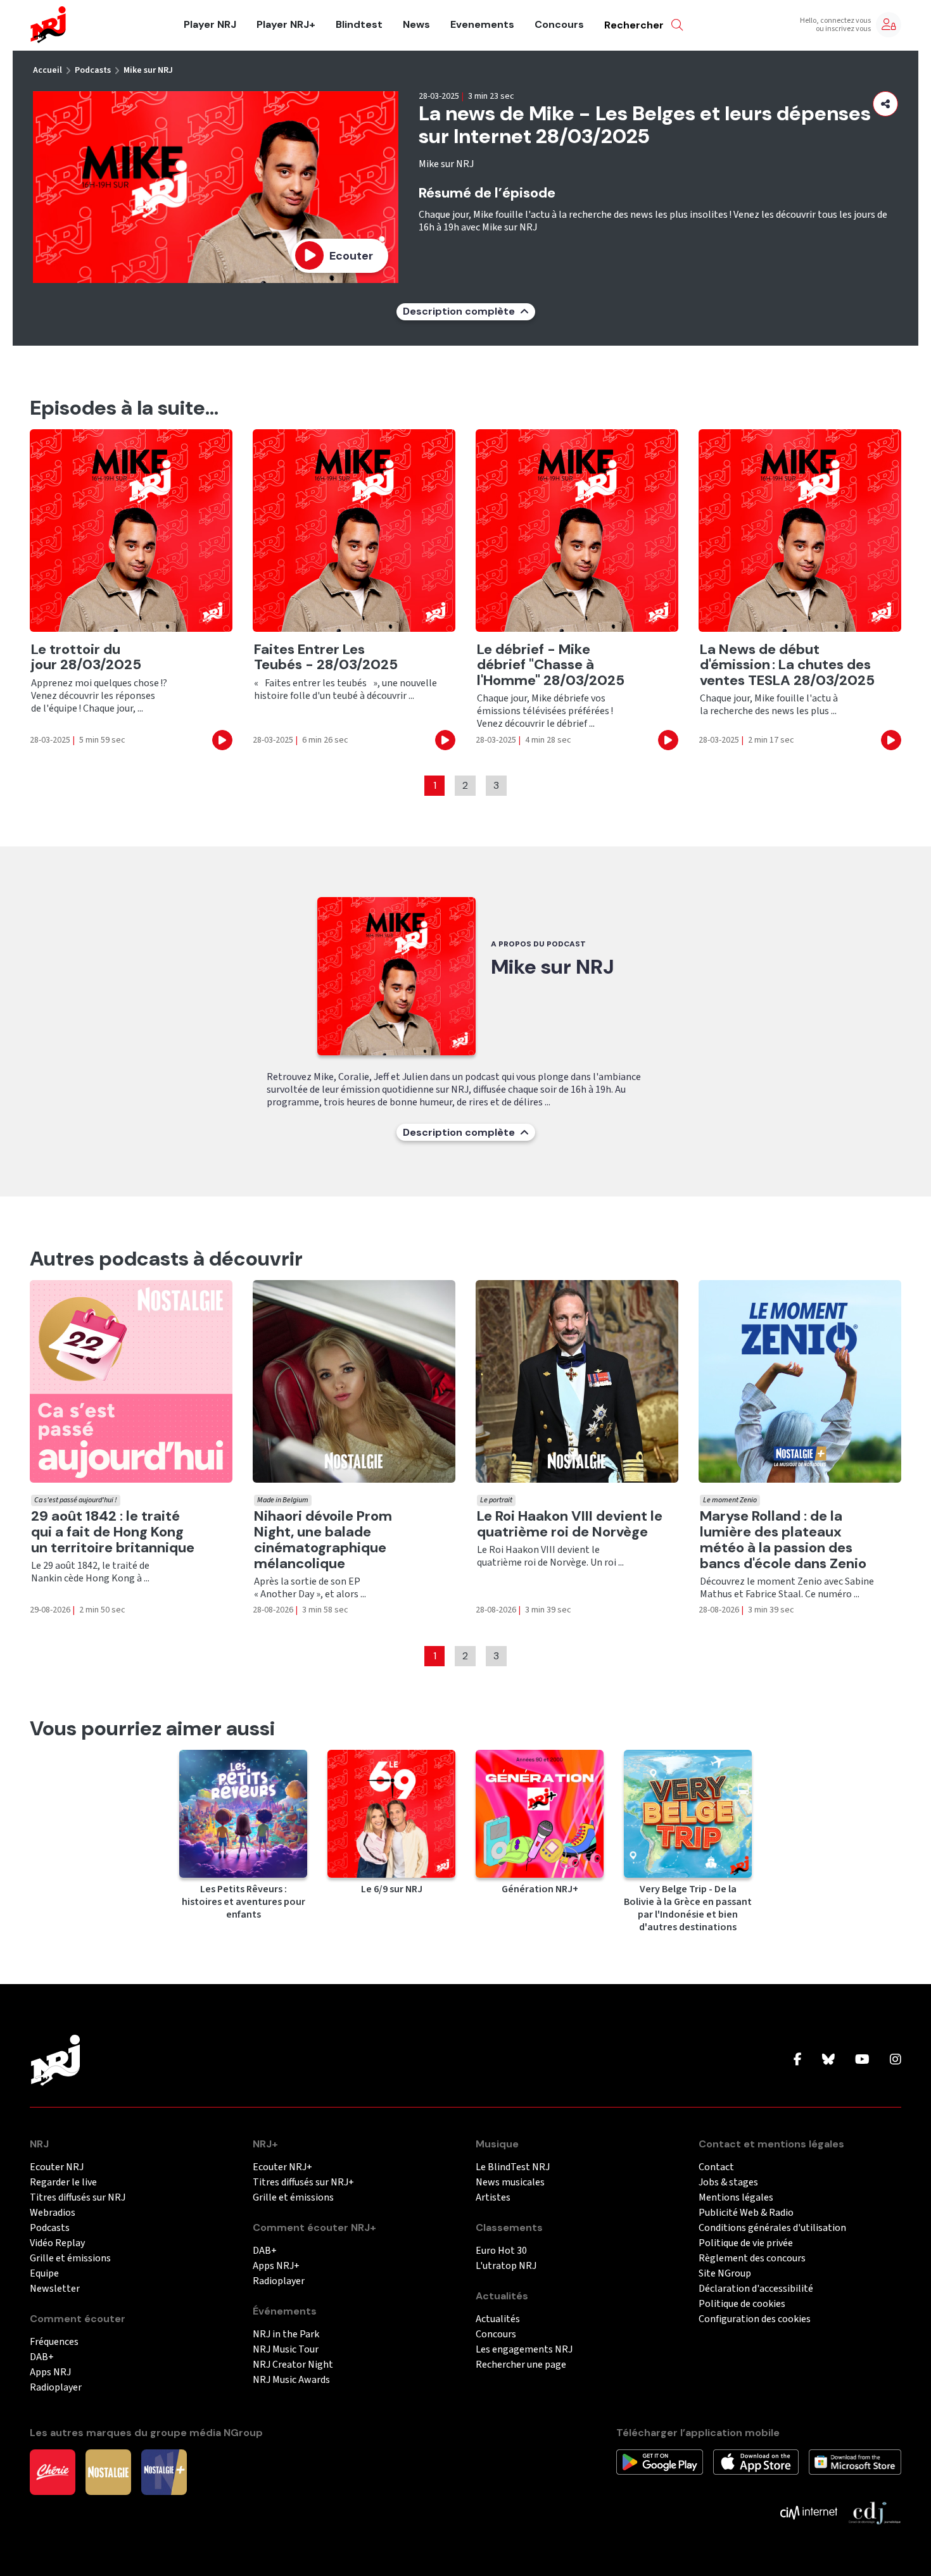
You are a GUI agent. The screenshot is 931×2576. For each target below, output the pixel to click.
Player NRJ (210, 25)
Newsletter (55, 2289)
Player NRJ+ (286, 25)
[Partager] (885, 104)
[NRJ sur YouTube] (862, 2060)
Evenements (482, 25)
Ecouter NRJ (57, 2167)
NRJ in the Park (286, 2334)
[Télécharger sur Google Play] (660, 2461)
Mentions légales (736, 2198)
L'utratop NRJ (506, 2266)
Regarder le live (63, 2183)
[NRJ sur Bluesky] (828, 2060)
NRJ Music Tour (286, 2350)
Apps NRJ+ (276, 2266)
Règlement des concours (752, 2259)
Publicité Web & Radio (746, 2213)
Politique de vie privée (746, 2243)
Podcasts (93, 70)
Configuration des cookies (755, 2319)
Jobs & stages (728, 2183)
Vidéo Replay (57, 2243)
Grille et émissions (70, 2259)
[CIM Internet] (809, 2512)
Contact (716, 2167)
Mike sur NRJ (148, 70)
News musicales (510, 2183)
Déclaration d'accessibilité (756, 2289)
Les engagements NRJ (524, 2350)
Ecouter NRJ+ (282, 2167)
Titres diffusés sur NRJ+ (303, 2183)
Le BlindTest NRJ (513, 2167)
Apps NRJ (50, 2372)
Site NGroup (725, 2274)
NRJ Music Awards (291, 2380)
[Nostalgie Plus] (164, 2472)
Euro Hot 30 (501, 2251)
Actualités (498, 2319)
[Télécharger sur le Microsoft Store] (855, 2461)
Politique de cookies (742, 2304)
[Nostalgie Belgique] (108, 2472)
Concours (559, 25)
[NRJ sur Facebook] (798, 2060)
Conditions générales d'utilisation (772, 2228)
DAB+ (42, 2357)
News (416, 25)
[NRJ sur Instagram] (896, 2060)
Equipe (44, 2274)
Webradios (53, 2213)
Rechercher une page (521, 2365)
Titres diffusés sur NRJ (78, 2198)
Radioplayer (56, 2388)
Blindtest (359, 25)
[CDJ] (874, 2512)
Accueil (47, 70)
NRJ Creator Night (293, 2365)
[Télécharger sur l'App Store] (756, 2461)
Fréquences (54, 2342)
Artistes (493, 2198)
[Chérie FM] (53, 2472)
